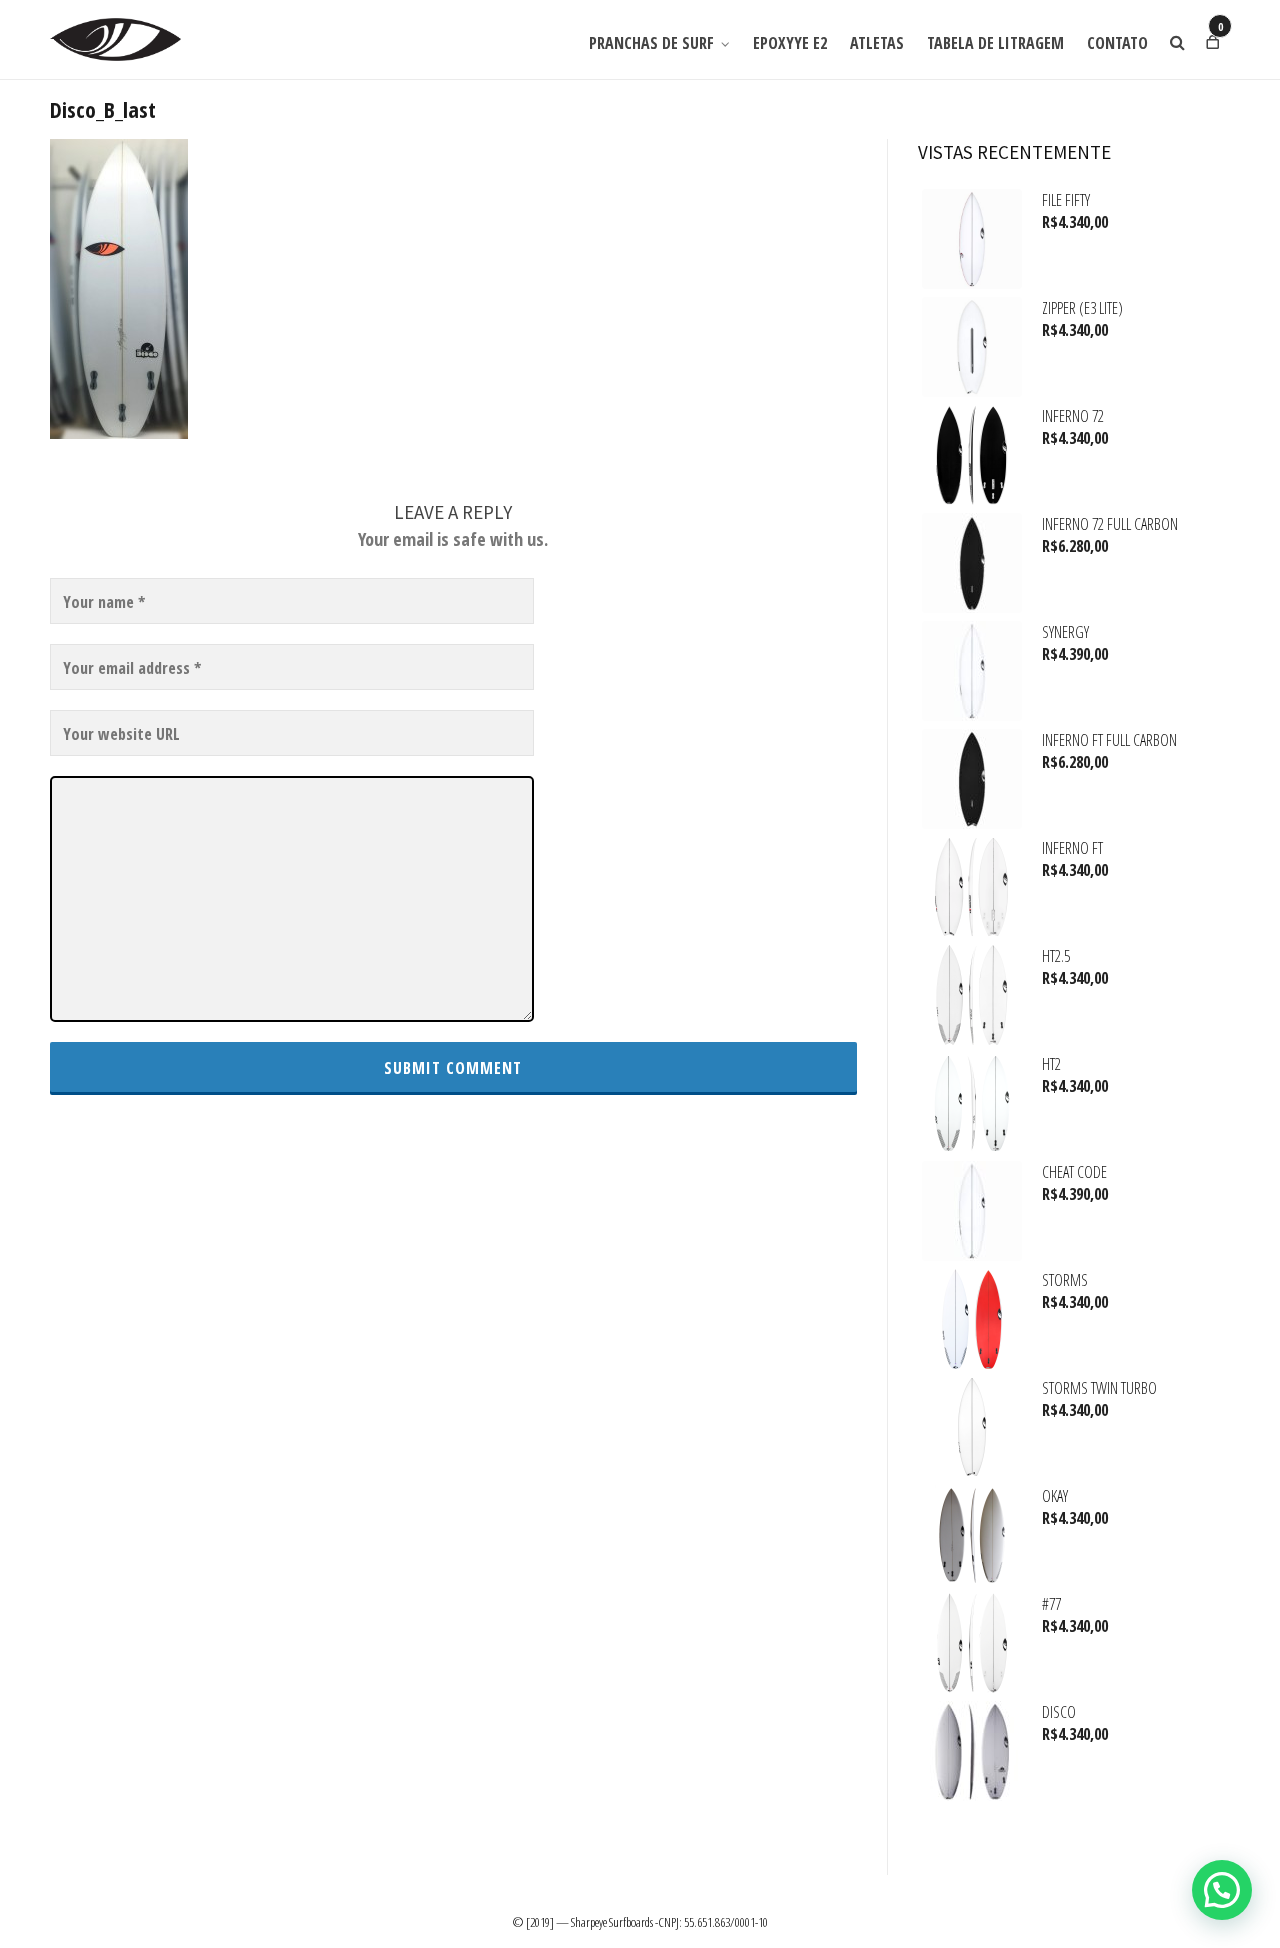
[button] (1222, 1890)
